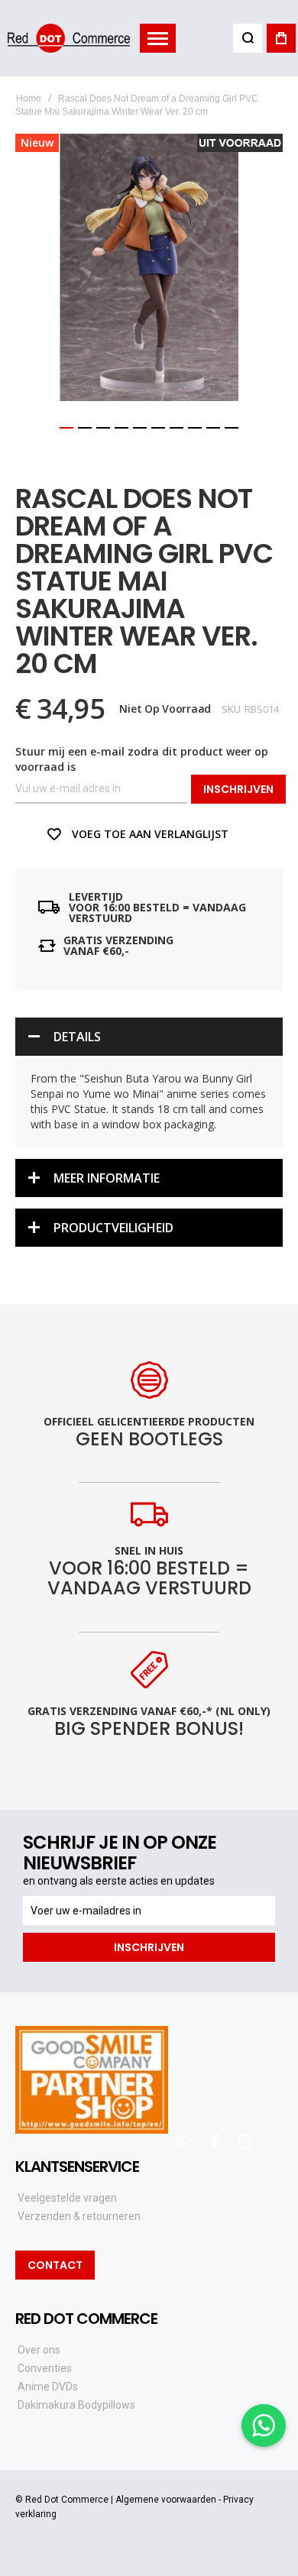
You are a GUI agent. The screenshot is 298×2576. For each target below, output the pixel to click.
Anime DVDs (48, 2387)
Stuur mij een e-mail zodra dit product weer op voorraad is (142, 759)
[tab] (149, 1037)
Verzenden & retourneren (79, 2216)
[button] (66, 428)
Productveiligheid (113, 1228)
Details (77, 1037)
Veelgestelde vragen (67, 2198)
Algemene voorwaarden (166, 2500)
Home (29, 99)
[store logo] (69, 38)
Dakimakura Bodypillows (76, 2405)
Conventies (45, 2368)
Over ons (39, 2350)
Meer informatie (107, 1178)
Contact (55, 2265)
